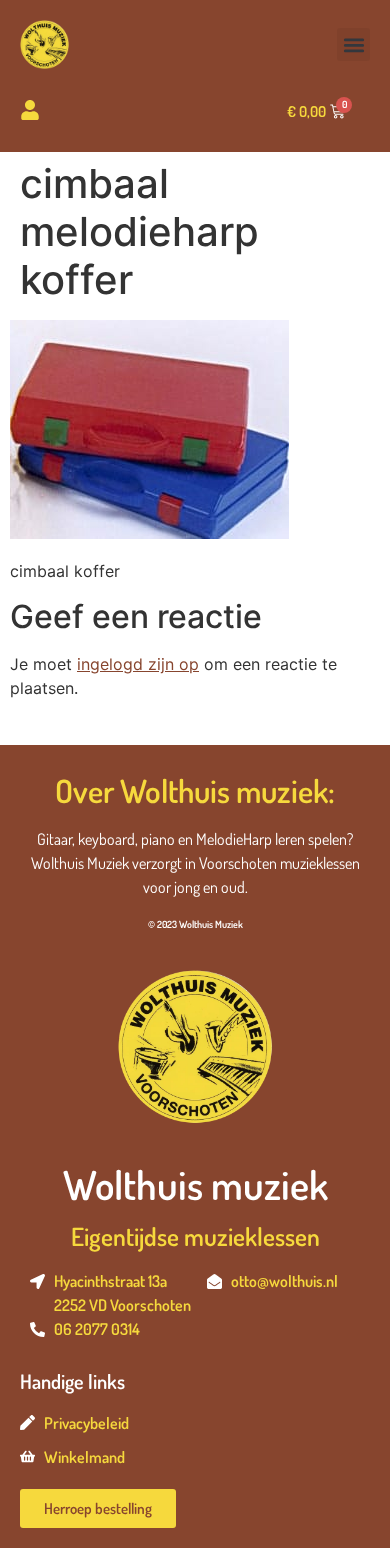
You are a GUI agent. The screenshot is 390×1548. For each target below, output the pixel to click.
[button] (353, 44)
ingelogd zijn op (138, 664)
